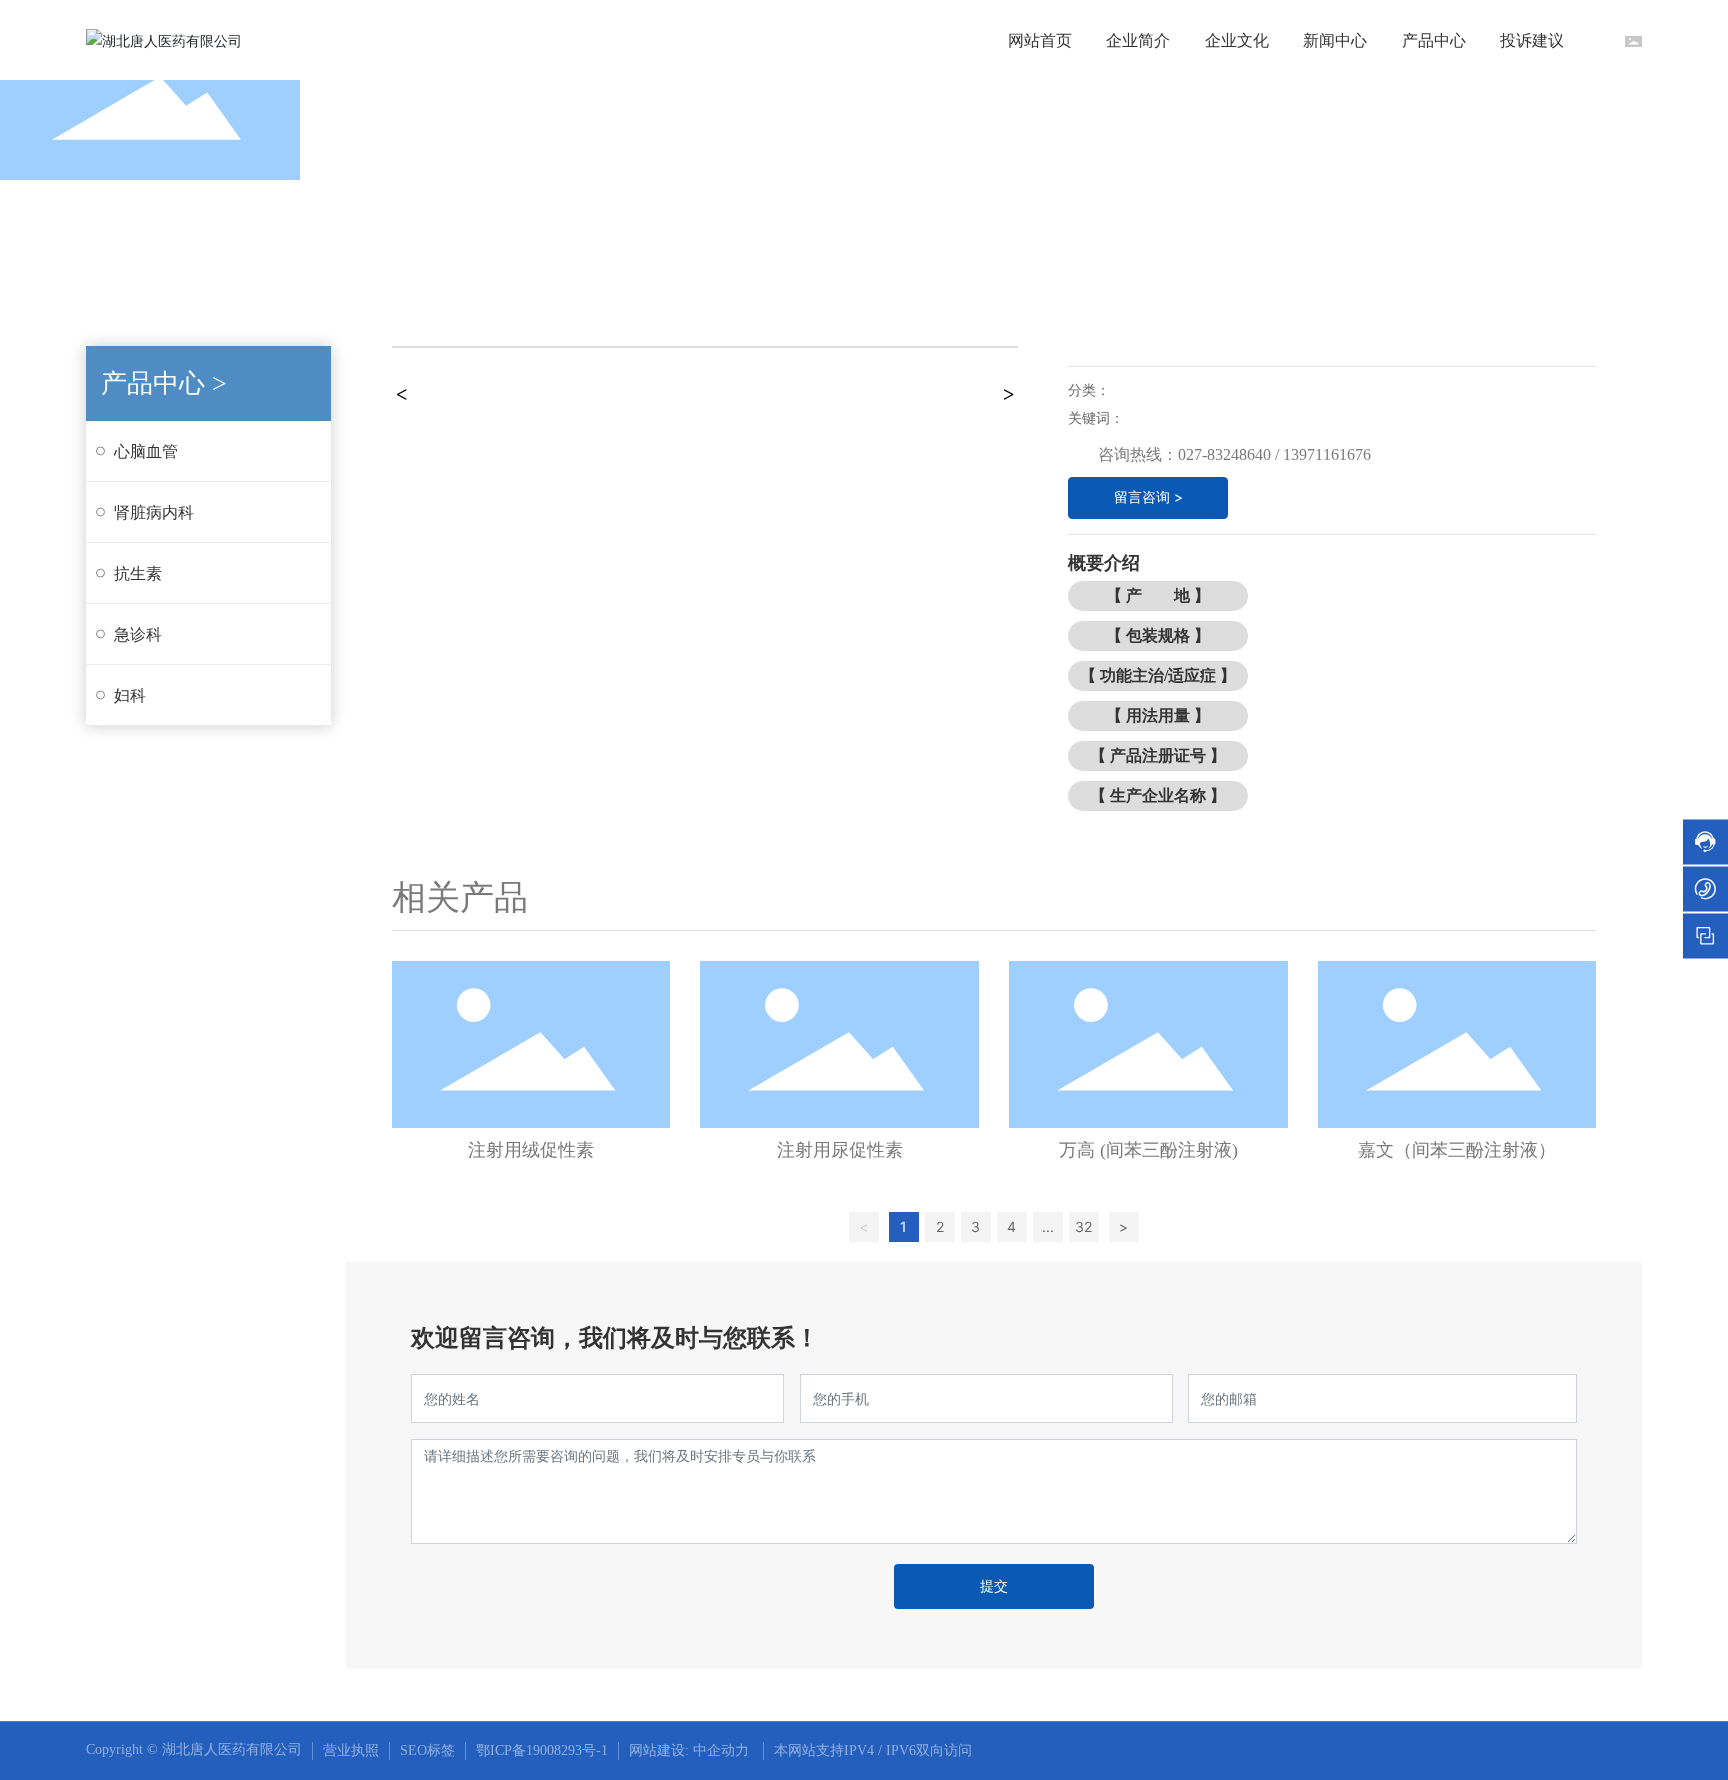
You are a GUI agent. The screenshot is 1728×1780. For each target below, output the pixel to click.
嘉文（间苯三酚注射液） (1457, 1150)
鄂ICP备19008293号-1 (542, 1750)
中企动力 (721, 1750)
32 (1083, 1226)
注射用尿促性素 (840, 1150)
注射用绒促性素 (531, 1150)
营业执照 (351, 1750)
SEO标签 (427, 1750)
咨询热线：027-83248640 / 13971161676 (1234, 454)
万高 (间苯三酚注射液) (1148, 1150)
